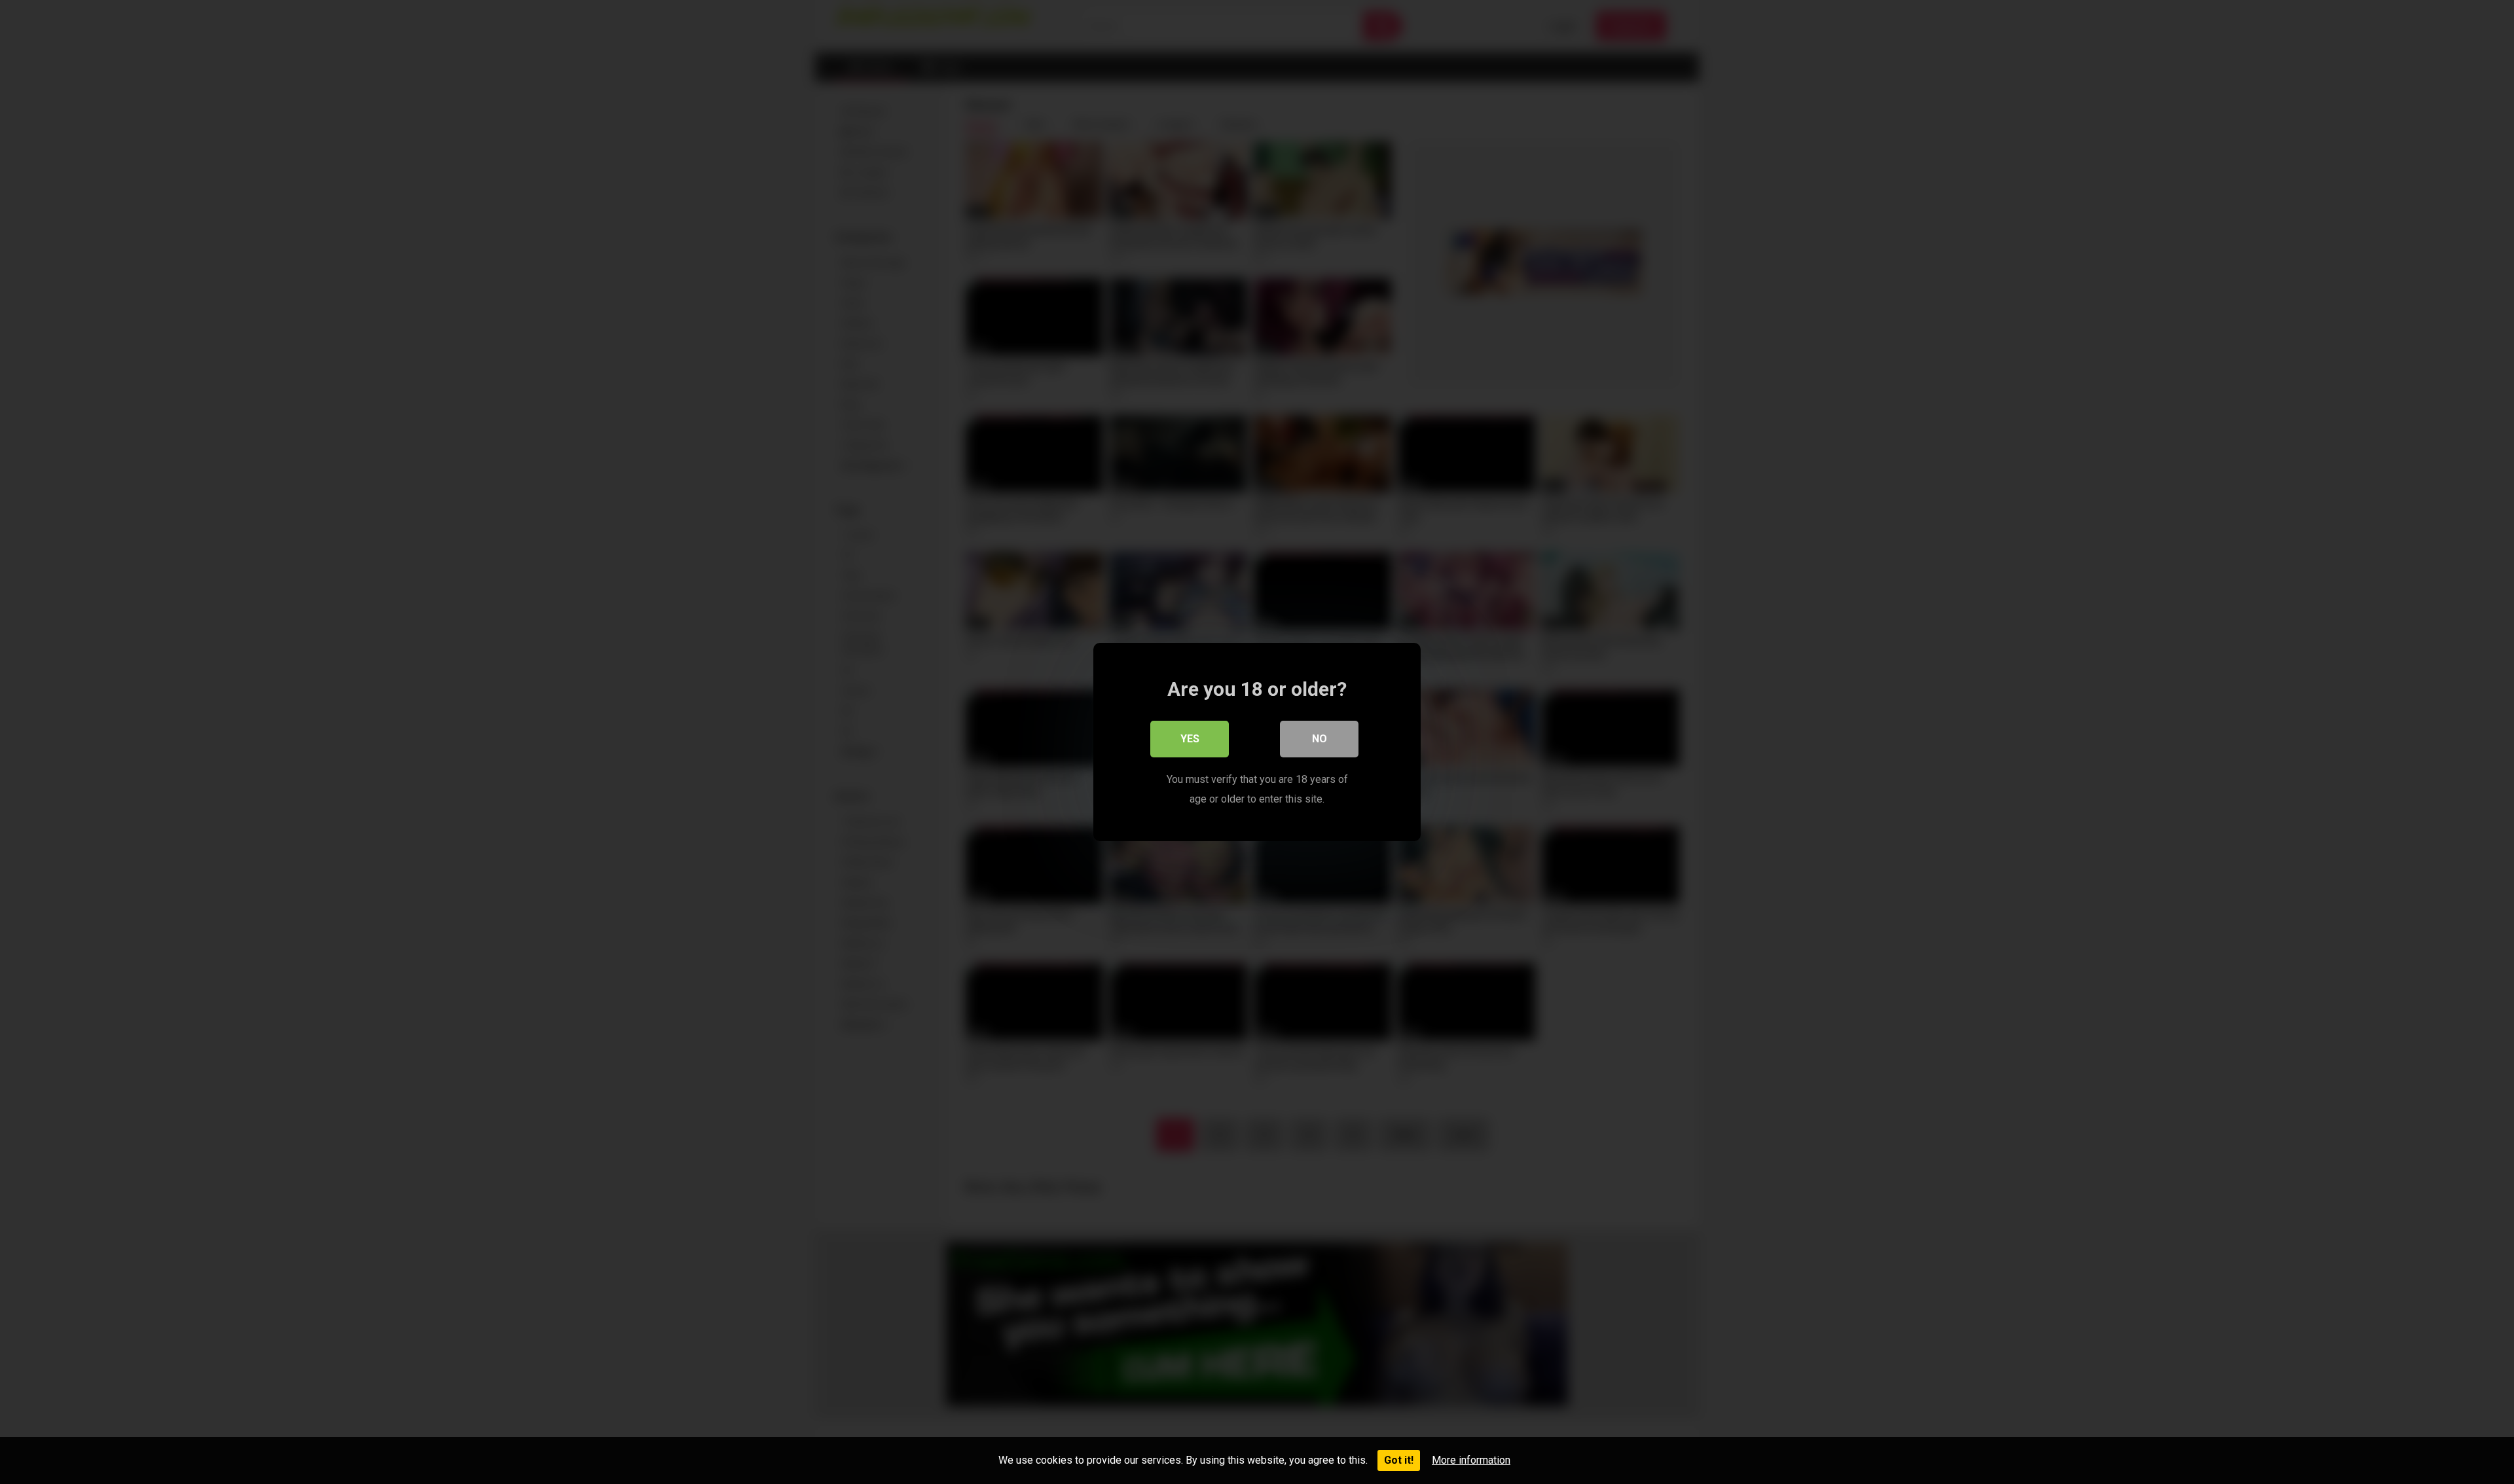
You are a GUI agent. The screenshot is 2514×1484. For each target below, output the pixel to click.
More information (1471, 1460)
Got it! (1399, 1460)
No (1320, 739)
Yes (1190, 739)
